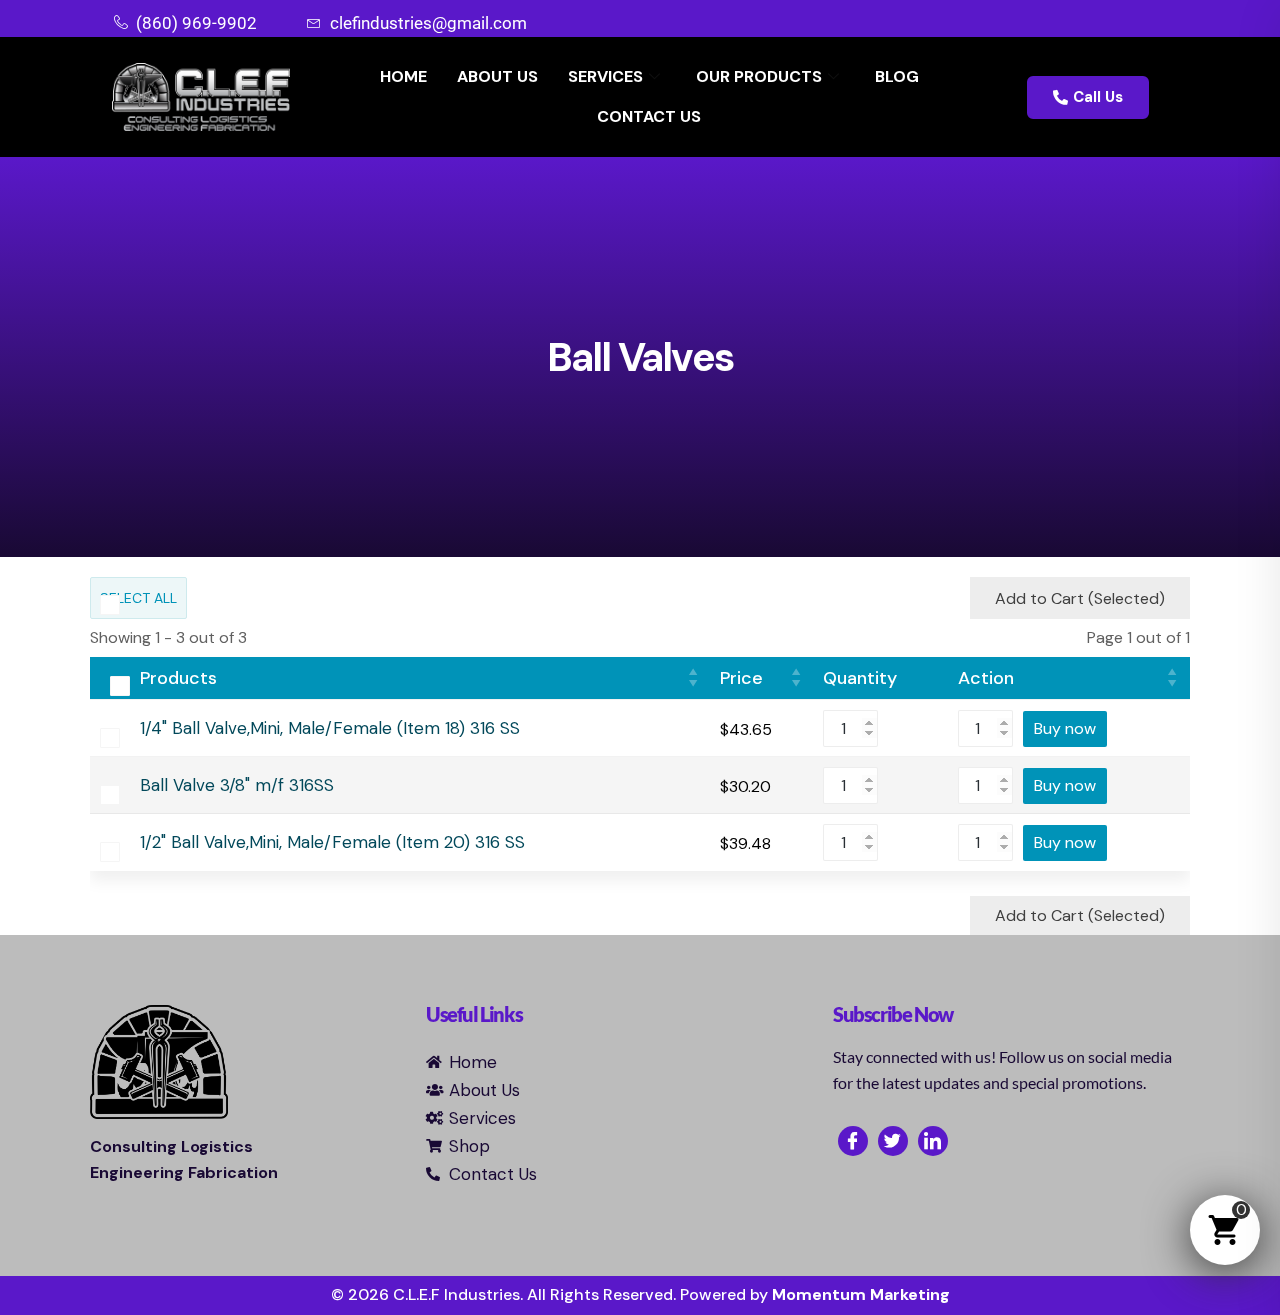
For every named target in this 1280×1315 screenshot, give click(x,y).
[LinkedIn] (933, 1141)
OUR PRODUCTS (759, 76)
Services (605, 76)
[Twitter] (893, 1141)
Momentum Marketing (861, 1294)
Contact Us (649, 116)
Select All (138, 598)
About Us (497, 76)
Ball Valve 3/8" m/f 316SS (237, 785)
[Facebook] (853, 1141)
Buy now (1065, 728)
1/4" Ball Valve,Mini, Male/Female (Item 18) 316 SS (330, 728)
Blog (897, 76)
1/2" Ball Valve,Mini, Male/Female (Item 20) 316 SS (332, 842)
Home (403, 76)
